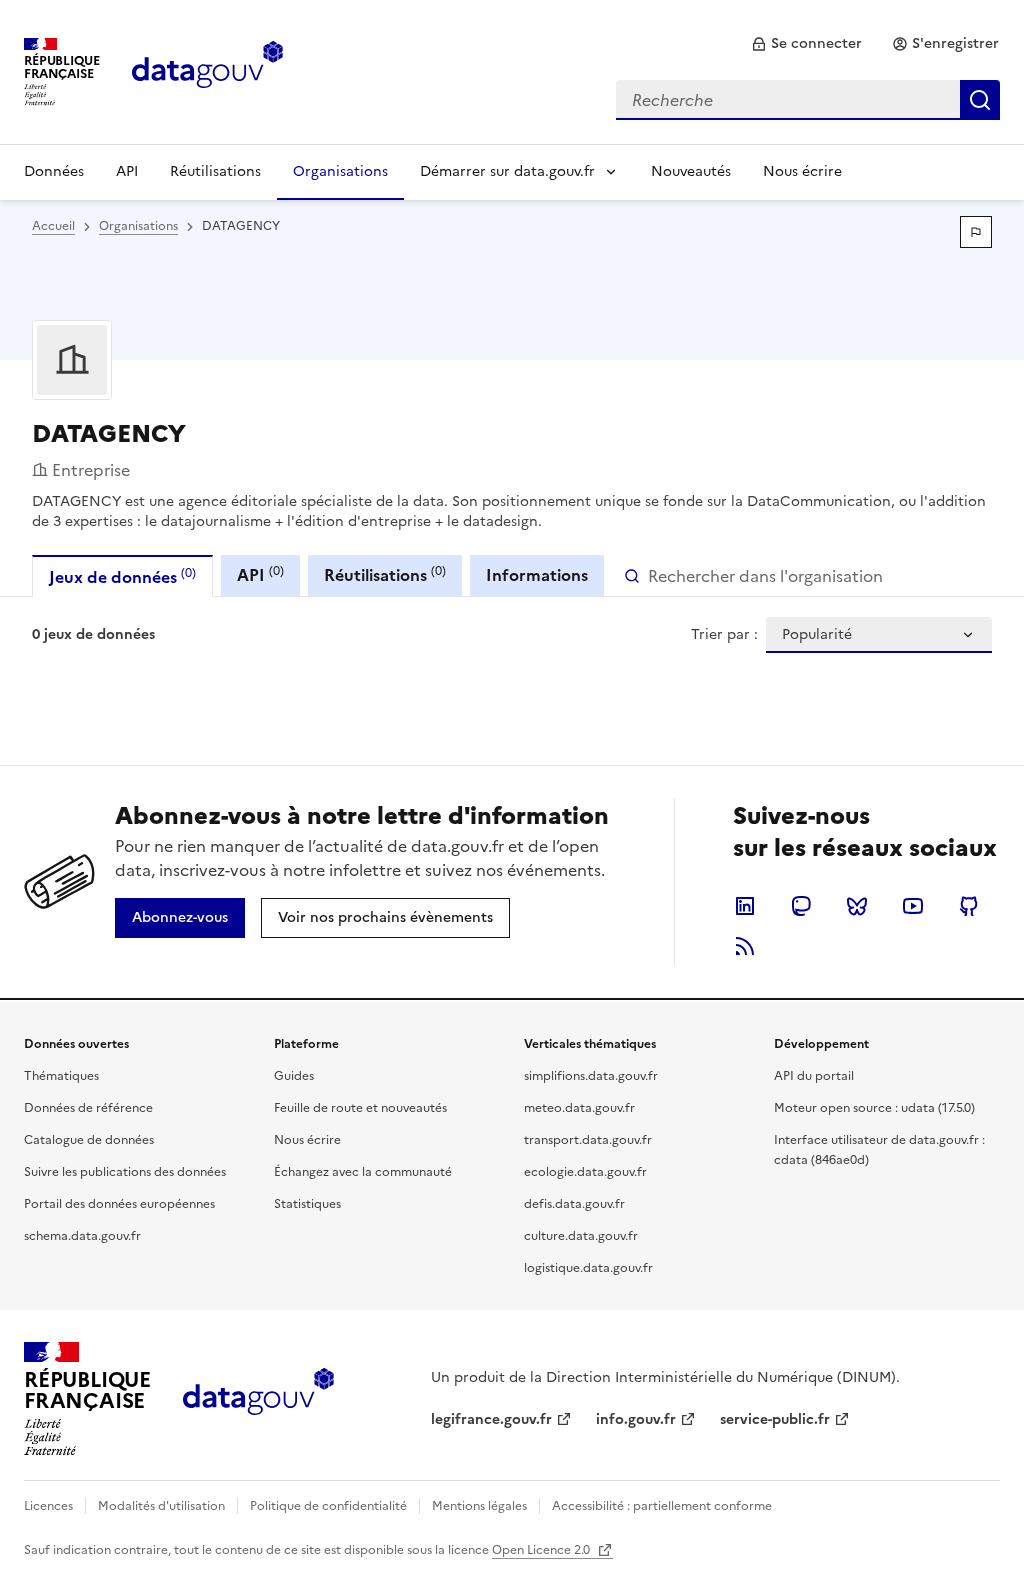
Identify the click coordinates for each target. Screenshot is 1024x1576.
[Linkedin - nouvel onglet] (745, 906)
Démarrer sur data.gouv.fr (507, 171)
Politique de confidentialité (328, 1506)
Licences (48, 1506)
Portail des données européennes (119, 1204)
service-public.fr (775, 1419)
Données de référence (88, 1108)
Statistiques (307, 1204)
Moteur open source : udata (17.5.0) (874, 1108)
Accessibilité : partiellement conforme (662, 1506)
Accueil (53, 226)
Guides (294, 1076)
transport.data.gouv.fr (588, 1140)
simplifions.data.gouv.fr (591, 1076)
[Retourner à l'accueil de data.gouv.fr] (207, 70)
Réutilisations (215, 171)
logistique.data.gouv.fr (588, 1268)
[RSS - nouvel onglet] (745, 946)
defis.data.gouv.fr (574, 1204)
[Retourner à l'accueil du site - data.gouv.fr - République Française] (258, 1399)
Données (54, 171)
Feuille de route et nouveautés (360, 1108)
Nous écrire (802, 171)
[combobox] (808, 100)
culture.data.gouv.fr (581, 1236)
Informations (537, 575)
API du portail (814, 1076)
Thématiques (61, 1076)
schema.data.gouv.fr (82, 1236)
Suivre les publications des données (125, 1172)
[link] (806, 44)
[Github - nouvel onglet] (969, 906)
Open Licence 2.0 (542, 1550)
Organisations (340, 171)
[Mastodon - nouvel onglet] (801, 906)
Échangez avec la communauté (363, 1172)
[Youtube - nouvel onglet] (913, 906)
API (127, 171)
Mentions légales (479, 1506)
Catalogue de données (89, 1140)
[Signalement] (976, 232)
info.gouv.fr (636, 1419)
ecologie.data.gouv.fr (585, 1172)
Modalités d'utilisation (161, 1506)
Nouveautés (691, 171)
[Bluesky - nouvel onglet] (857, 906)
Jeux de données (122, 576)
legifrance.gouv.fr (491, 1419)
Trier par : (724, 635)
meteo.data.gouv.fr (579, 1108)
